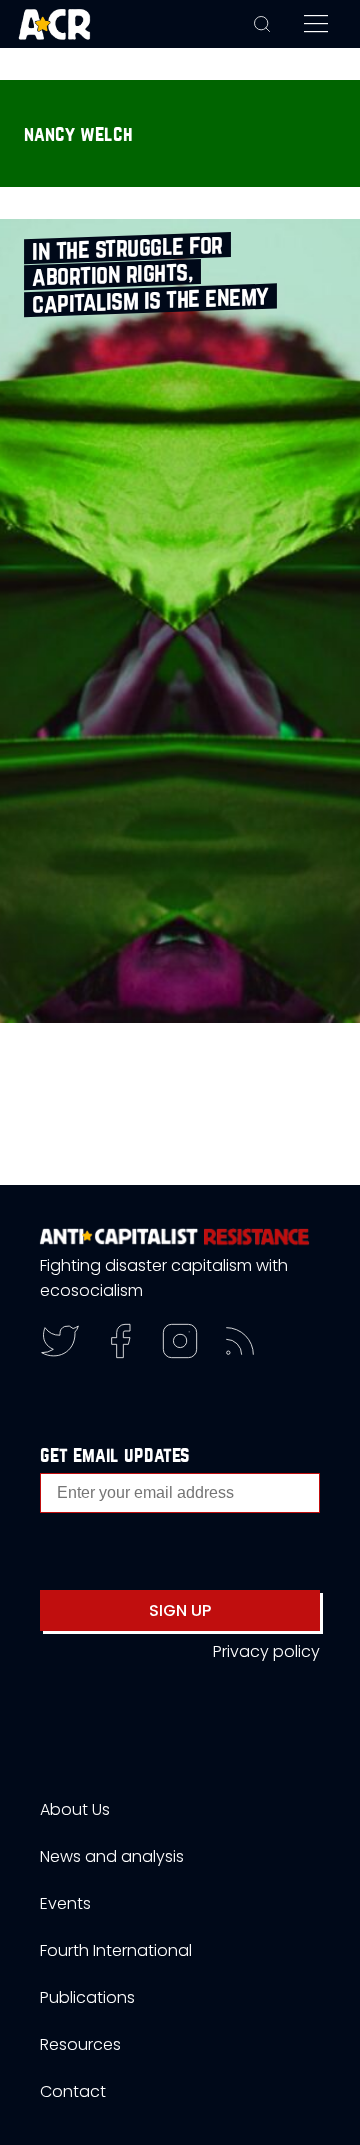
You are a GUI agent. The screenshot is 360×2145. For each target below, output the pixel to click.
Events (65, 1903)
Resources (80, 2044)
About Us (75, 1809)
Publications (87, 1997)
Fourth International (116, 1950)
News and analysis (112, 1856)
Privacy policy (266, 1651)
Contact (73, 2091)
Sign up (180, 1610)
